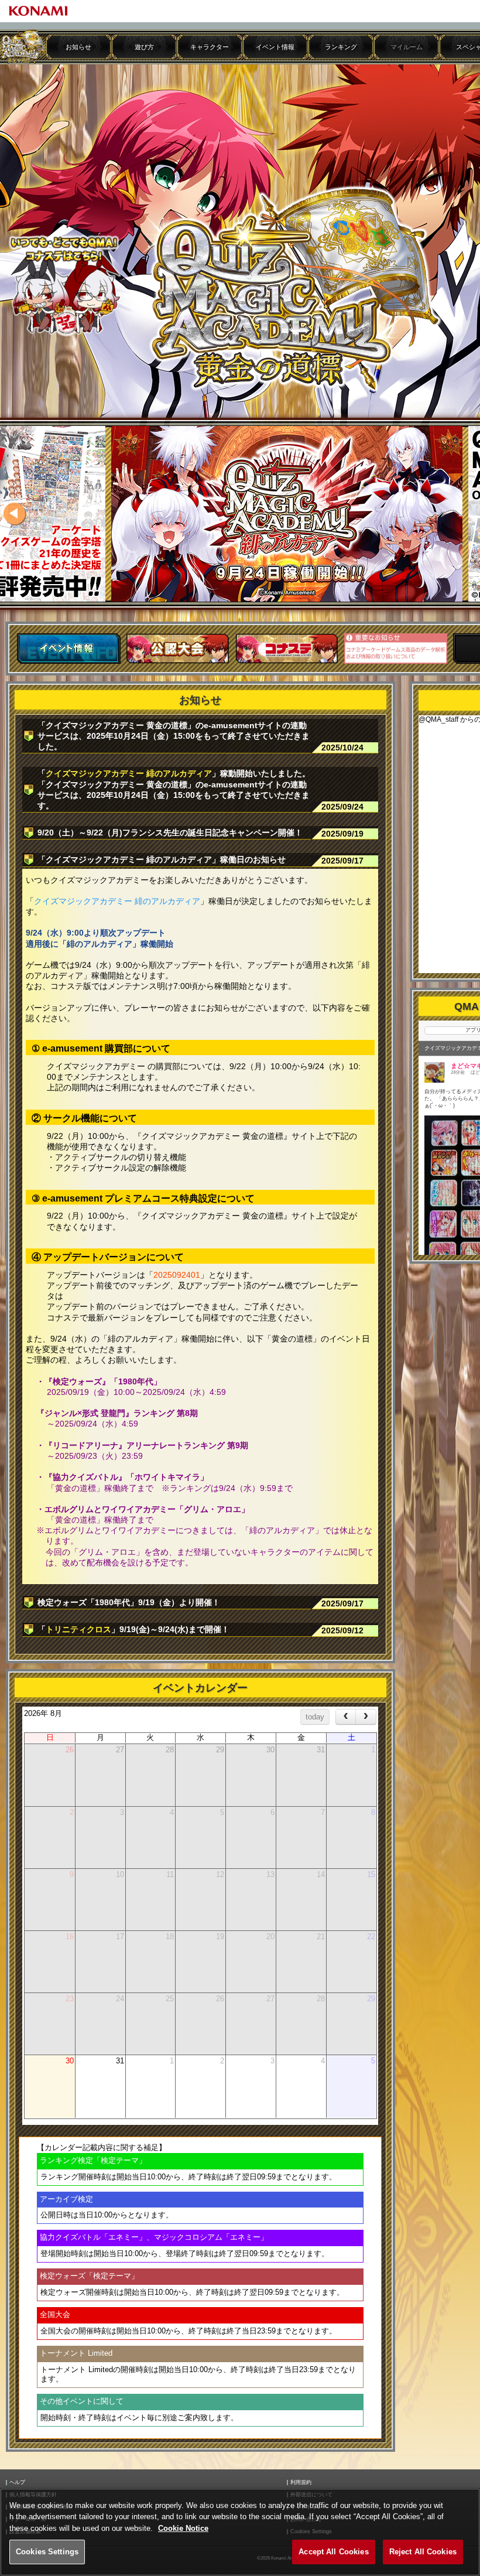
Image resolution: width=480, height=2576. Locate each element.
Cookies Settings (47, 2552)
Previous (15, 514)
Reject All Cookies (423, 2552)
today (315, 1717)
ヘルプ (17, 2483)
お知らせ (78, 47)
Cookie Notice (183, 2528)
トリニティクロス (78, 1629)
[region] (240, 2532)
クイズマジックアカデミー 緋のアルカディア (129, 773)
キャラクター (210, 47)
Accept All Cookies (333, 2552)
